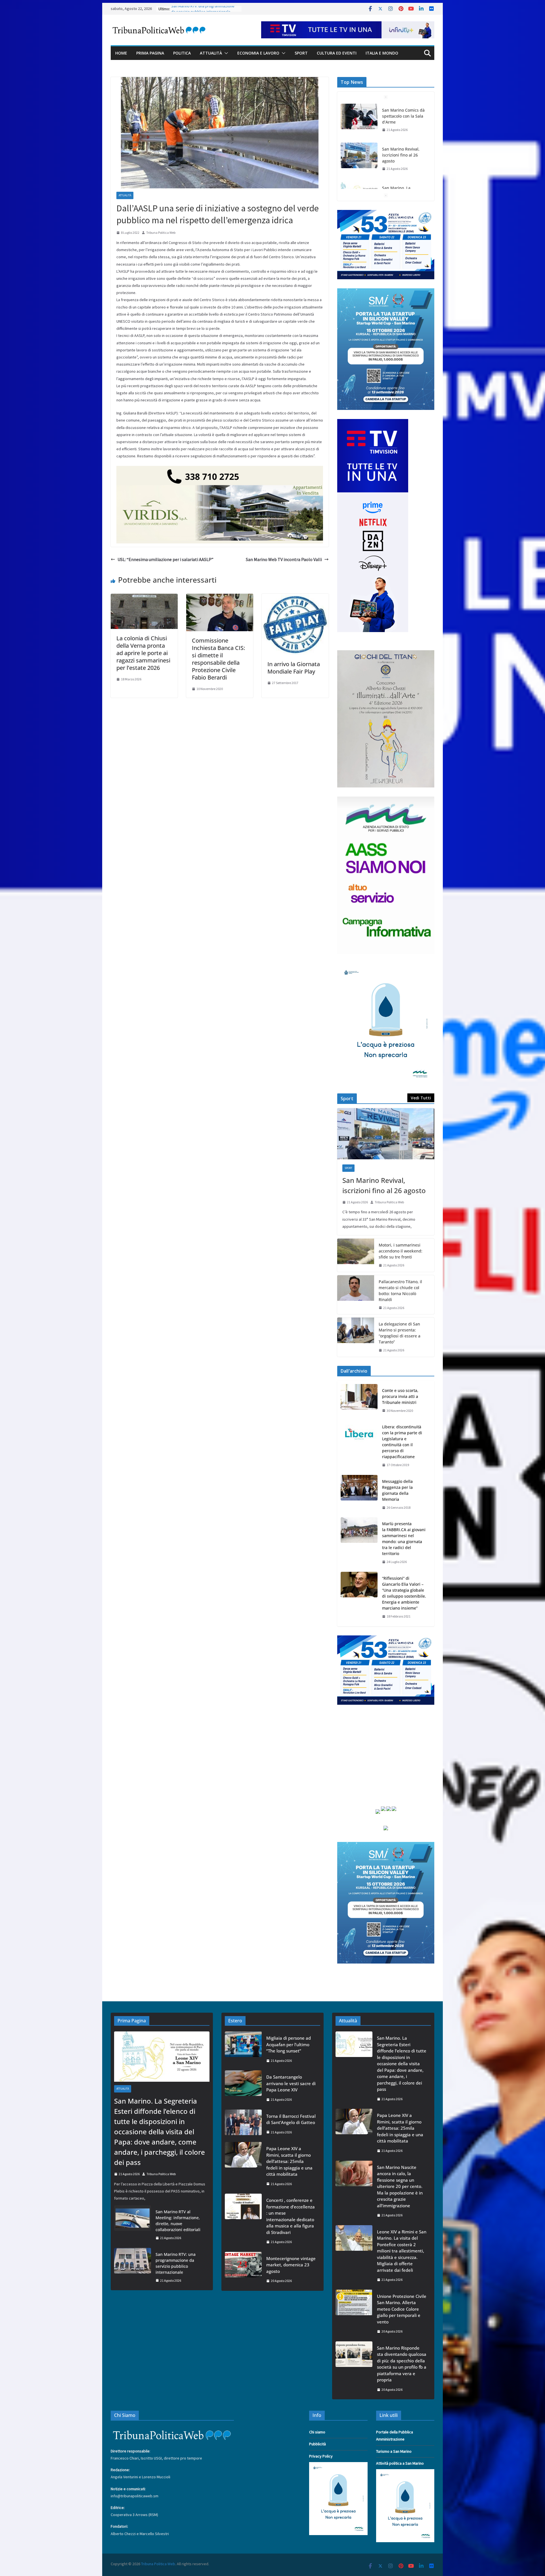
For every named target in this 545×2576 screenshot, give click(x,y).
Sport (301, 53)
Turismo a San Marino (394, 2451)
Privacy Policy (321, 2456)
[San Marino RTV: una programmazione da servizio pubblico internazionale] (133, 2267)
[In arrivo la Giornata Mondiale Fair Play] (295, 598)
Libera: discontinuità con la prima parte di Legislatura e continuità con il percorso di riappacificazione (402, 1442)
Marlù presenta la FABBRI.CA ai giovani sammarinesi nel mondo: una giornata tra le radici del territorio (404, 1539)
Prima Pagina (150, 53)
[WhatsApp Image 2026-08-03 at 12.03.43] (386, 292)
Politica (182, 53)
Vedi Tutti (421, 1098)
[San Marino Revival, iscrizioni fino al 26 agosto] (359, 127)
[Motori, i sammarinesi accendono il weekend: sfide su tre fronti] (356, 1255)
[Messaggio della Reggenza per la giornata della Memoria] (359, 1495)
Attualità (211, 53)
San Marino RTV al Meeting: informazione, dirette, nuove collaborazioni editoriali (196, 11)
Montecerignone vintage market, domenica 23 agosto (291, 2265)
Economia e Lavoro (258, 53)
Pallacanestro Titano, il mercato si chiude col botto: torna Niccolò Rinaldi (400, 1291)
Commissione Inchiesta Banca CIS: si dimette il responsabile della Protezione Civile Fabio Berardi (218, 659)
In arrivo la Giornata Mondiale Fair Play (294, 668)
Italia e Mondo (382, 53)
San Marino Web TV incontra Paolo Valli (284, 559)
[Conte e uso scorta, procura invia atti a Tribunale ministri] (359, 1401)
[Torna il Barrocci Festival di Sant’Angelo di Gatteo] (243, 2124)
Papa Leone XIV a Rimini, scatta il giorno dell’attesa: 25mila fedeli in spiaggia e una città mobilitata (289, 2161)
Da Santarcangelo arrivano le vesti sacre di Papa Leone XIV (291, 2083)
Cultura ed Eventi (337, 53)
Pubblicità (317, 2444)
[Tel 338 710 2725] (220, 470)
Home (121, 53)
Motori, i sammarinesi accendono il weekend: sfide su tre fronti (401, 1251)
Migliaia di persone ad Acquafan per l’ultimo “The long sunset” (289, 2044)
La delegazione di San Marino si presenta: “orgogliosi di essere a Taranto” (400, 1333)
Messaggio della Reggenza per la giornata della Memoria (397, 1490)
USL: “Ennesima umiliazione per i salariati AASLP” (165, 559)
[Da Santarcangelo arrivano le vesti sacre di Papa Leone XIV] (243, 2088)
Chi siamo (317, 2432)
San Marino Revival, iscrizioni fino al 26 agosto (401, 127)
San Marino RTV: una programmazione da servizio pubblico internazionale (176, 2263)
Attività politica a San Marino (400, 2463)
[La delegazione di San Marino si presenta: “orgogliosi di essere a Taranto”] (356, 1337)
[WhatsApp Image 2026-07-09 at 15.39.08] (386, 966)
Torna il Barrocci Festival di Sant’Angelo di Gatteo (291, 2119)
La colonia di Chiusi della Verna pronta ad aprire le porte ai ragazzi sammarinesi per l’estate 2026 (143, 653)
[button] (225, 53)
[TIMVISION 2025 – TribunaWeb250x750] (373, 422)
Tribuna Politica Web (161, 233)
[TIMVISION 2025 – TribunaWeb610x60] (348, 25)
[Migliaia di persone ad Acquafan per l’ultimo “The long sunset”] (243, 2049)
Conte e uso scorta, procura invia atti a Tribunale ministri (400, 1396)
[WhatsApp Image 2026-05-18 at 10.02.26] (386, 800)
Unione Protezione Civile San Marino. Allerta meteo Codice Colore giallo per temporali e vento (402, 2309)
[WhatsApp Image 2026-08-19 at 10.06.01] (386, 213)
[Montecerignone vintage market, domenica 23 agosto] (243, 2270)
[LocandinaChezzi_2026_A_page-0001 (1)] (386, 654)
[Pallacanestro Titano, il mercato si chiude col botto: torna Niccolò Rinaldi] (356, 1295)
